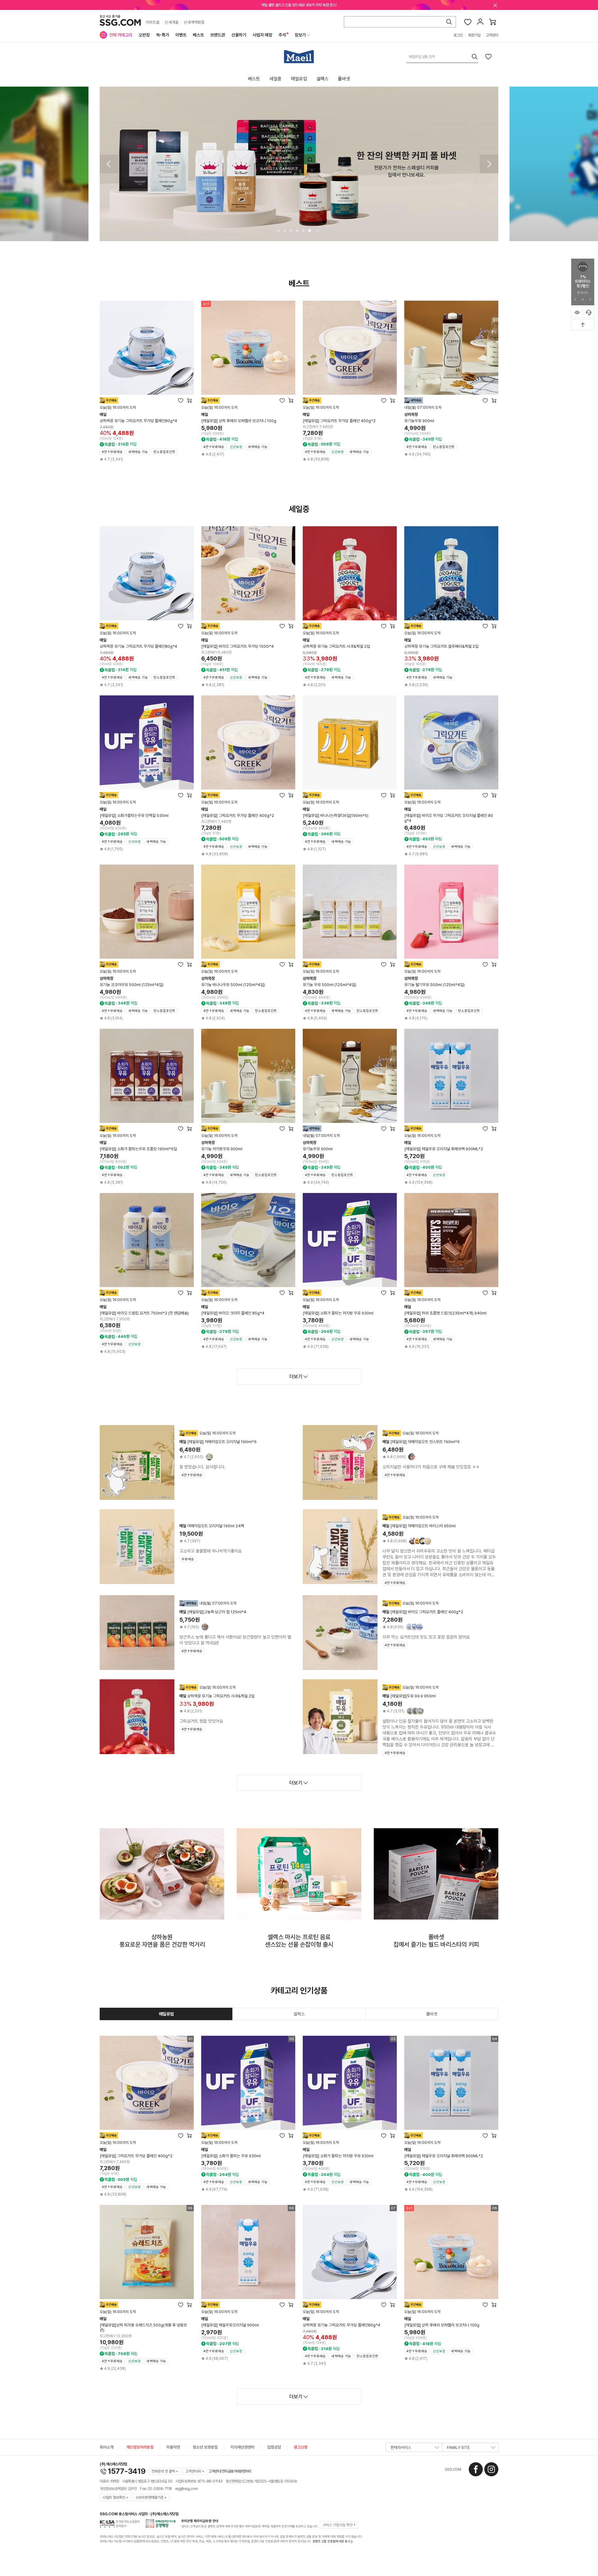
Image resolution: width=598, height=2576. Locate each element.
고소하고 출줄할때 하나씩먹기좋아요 (211, 1551)
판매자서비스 (401, 2447)
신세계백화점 (194, 22)
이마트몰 (153, 22)
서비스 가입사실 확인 (338, 2525)
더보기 (296, 1377)
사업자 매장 (262, 35)
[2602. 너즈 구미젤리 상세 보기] (299, 164)
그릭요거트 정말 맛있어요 (201, 1721)
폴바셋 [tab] (344, 79)
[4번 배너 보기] (297, 231)
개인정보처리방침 (140, 2447)
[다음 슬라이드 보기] (590, 299)
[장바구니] (493, 22)
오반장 (144, 35)
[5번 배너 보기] (303, 231)
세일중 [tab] (275, 79)
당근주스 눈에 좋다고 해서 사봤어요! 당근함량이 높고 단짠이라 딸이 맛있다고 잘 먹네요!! (235, 1640)
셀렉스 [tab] (323, 79)
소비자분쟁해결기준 (149, 2497)
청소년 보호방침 (205, 2447)
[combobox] (442, 57)
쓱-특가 (163, 35)
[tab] (166, 2014)
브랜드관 (218, 35)
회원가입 (474, 35)
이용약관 (173, 2447)
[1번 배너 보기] (278, 231)
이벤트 (181, 35)
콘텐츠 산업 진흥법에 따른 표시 (332, 2541)
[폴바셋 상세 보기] (436, 1874)
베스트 (198, 35)
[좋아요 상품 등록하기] (488, 56)
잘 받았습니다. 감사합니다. (202, 1467)
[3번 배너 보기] (291, 231)
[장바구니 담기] (189, 400)
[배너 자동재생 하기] (583, 299)
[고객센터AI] (589, 312)
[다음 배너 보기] (489, 164)
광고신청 (301, 2447)
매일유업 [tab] (299, 79)
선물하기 (239, 35)
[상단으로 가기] (583, 325)
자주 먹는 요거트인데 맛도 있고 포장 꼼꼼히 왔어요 (426, 1637)
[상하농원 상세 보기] (162, 1874)
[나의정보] (480, 22)
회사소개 (107, 2447)
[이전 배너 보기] (109, 164)
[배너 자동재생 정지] (318, 231)
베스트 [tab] (254, 79)
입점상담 (274, 2447)
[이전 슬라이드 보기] (575, 299)
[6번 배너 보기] (310, 231)
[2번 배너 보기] (285, 231)
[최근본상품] (577, 312)
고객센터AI (193, 2471)
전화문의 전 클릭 (163, 2471)
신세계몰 (172, 22)
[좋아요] (468, 22)
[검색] (449, 22)
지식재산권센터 (242, 2447)
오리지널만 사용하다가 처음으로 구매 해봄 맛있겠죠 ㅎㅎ (431, 1467)
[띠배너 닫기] (495, 5)
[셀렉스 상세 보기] (299, 1874)
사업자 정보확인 (114, 2497)
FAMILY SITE (458, 2447)
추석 (282, 35)
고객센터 (492, 35)
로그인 (458, 35)
